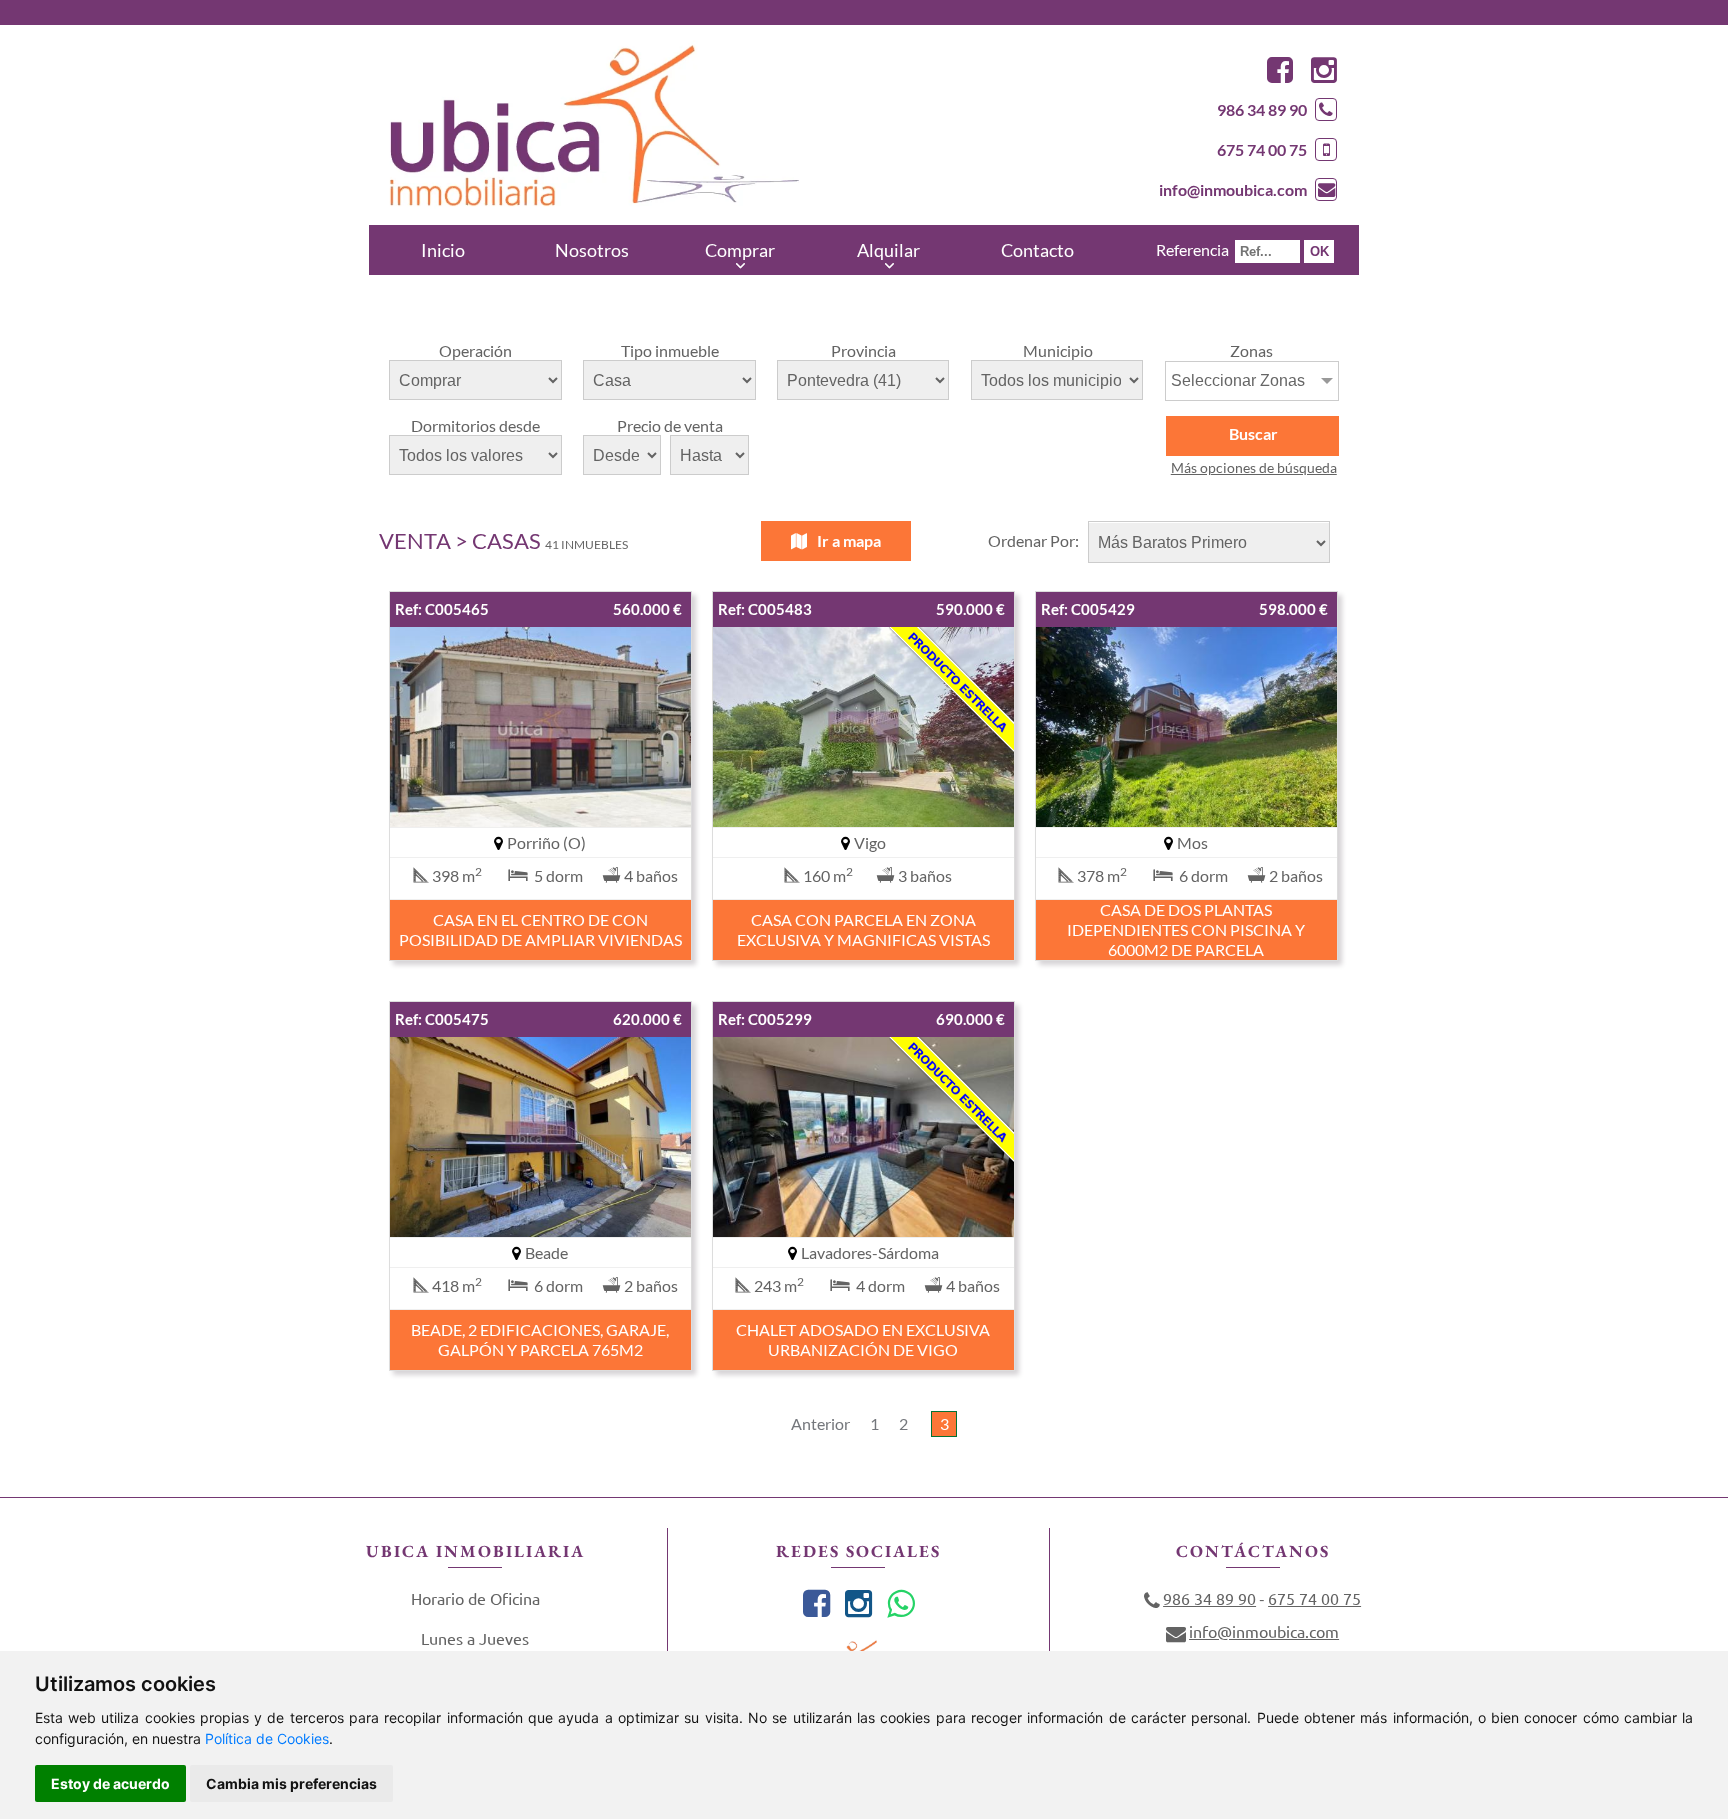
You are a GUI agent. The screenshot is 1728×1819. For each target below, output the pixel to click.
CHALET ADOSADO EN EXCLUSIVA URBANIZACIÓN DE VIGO (863, 1339)
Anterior (820, 1423)
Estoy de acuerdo (110, 1783)
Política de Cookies (267, 1738)
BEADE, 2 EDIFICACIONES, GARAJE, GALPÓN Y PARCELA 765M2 (540, 1339)
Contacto (1037, 250)
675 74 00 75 (1262, 149)
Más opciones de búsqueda (1254, 467)
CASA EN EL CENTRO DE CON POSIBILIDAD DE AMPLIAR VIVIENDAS (540, 929)
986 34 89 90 (1262, 109)
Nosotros (592, 250)
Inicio (443, 250)
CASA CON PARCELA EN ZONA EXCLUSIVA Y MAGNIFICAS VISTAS (863, 929)
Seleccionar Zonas (1238, 380)
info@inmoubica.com (1233, 189)
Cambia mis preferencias (291, 1783)
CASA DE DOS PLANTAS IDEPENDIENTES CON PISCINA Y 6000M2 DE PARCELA (1186, 929)
